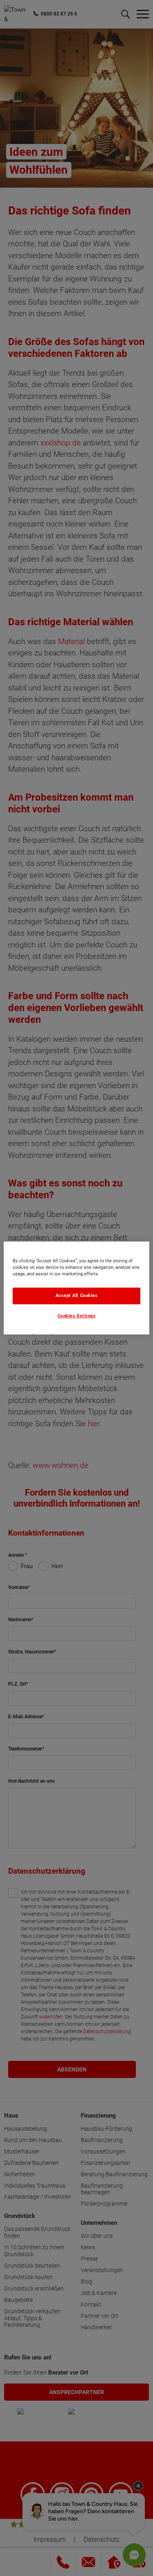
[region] (76, 1288)
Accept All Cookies (77, 1296)
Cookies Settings (77, 1316)
